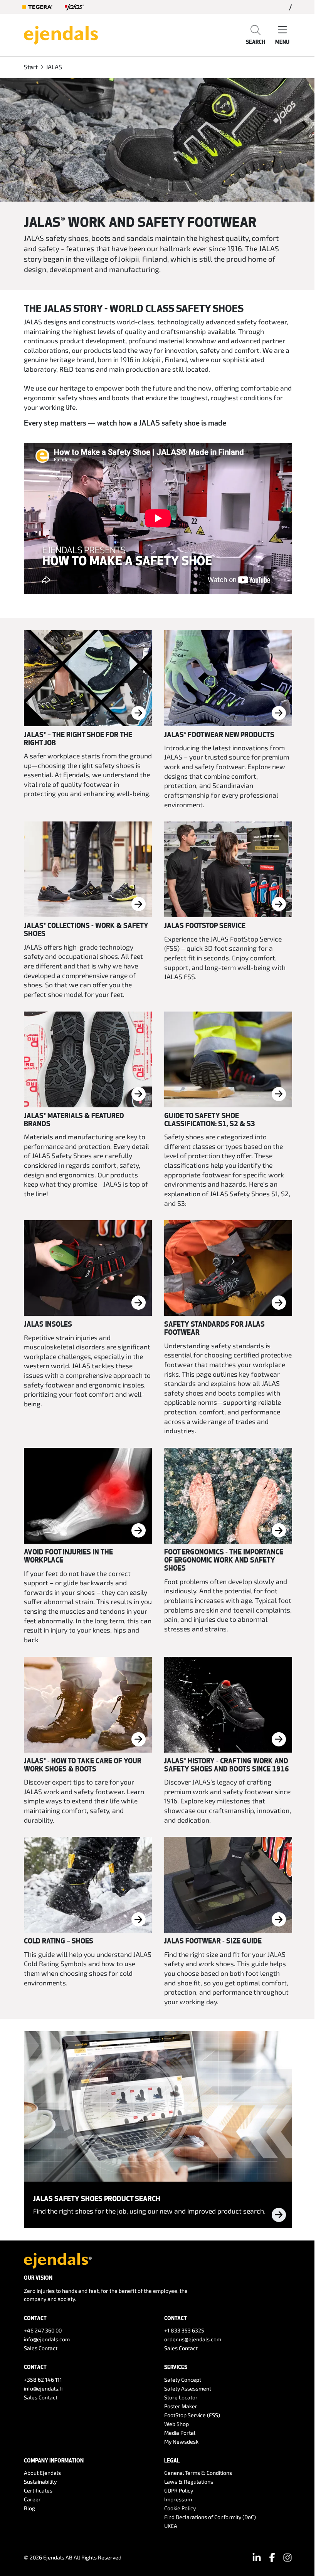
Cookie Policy (180, 2508)
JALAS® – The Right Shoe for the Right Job (78, 739)
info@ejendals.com (47, 2339)
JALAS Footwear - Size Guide (213, 1941)
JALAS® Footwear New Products (219, 735)
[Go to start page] (61, 34)
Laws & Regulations (189, 2482)
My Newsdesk (181, 2442)
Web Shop (176, 2424)
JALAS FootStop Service (205, 925)
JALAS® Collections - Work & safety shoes (86, 929)
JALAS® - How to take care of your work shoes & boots (83, 1765)
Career (32, 2499)
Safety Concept (183, 2380)
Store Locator (181, 2397)
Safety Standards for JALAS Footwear (214, 1328)
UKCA (171, 2526)
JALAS (54, 67)
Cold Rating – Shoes (59, 1941)
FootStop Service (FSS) (192, 2415)
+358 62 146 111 (43, 2380)
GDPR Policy (179, 2490)
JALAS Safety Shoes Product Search (97, 2199)
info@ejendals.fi (43, 2388)
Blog (29, 2508)
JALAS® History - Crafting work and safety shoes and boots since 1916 (227, 1765)
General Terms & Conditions (198, 2473)
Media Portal (180, 2433)
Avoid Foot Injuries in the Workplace (68, 1556)
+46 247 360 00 (43, 2330)
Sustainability (40, 2482)
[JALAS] (74, 7)
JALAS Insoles (48, 1324)
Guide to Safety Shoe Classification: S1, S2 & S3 (210, 1119)
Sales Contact (41, 2348)
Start (31, 67)
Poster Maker (181, 2406)
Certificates (38, 2490)
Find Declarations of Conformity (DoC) (210, 2517)
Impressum (178, 2499)
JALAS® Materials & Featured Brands (74, 1119)
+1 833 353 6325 (184, 2330)
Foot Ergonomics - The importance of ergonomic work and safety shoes (224, 1560)
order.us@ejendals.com (193, 2339)
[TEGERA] (37, 7)
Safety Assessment (188, 2388)
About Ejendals (42, 2473)
